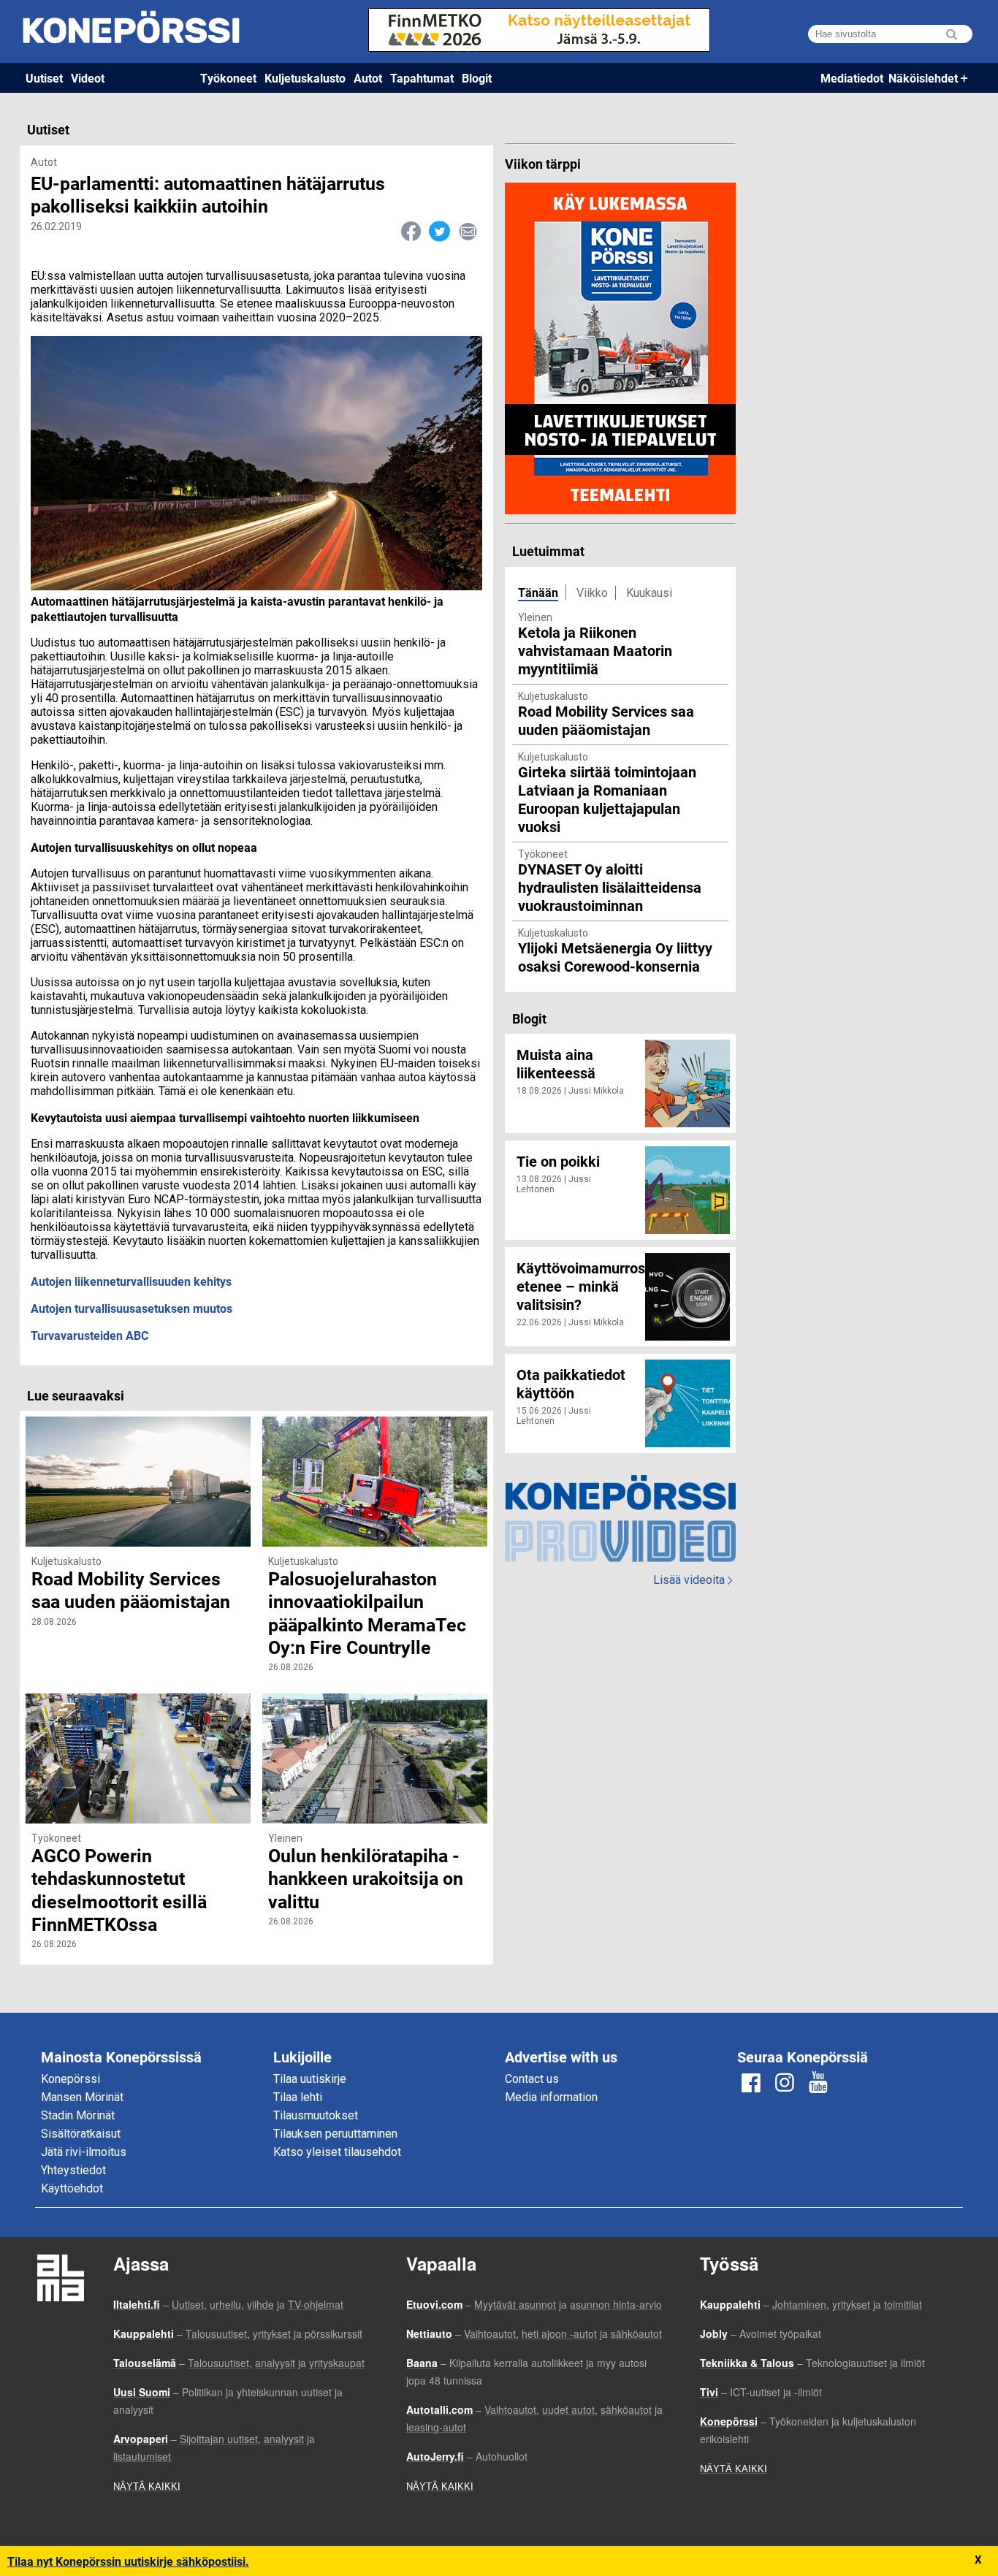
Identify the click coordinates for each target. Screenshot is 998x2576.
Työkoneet (228, 78)
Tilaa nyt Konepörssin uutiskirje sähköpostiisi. (128, 2561)
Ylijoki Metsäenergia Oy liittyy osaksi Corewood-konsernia (615, 957)
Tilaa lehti (298, 2097)
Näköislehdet (923, 78)
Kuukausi (649, 593)
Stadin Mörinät (78, 2115)
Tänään (538, 592)
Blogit (477, 78)
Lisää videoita (693, 1580)
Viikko (592, 593)
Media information (551, 2097)
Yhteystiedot (73, 2170)
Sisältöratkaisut (81, 2134)
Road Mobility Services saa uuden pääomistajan (606, 720)
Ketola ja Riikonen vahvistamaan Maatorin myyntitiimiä (595, 650)
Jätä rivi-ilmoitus (84, 2152)
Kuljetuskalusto (305, 78)
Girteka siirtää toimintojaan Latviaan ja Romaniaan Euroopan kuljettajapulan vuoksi (607, 799)
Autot (368, 78)
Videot (88, 78)
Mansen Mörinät (82, 2097)
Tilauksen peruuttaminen (335, 2134)
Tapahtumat (422, 78)
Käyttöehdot (72, 2188)
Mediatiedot (852, 78)
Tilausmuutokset (316, 2115)
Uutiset (44, 78)
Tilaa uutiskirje (310, 2079)
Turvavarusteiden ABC (89, 1335)
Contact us (532, 2079)
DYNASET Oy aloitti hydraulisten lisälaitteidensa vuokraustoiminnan (610, 887)
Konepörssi (71, 2079)
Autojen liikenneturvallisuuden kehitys (131, 1281)
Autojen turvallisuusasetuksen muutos (132, 1308)
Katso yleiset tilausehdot (337, 2152)
